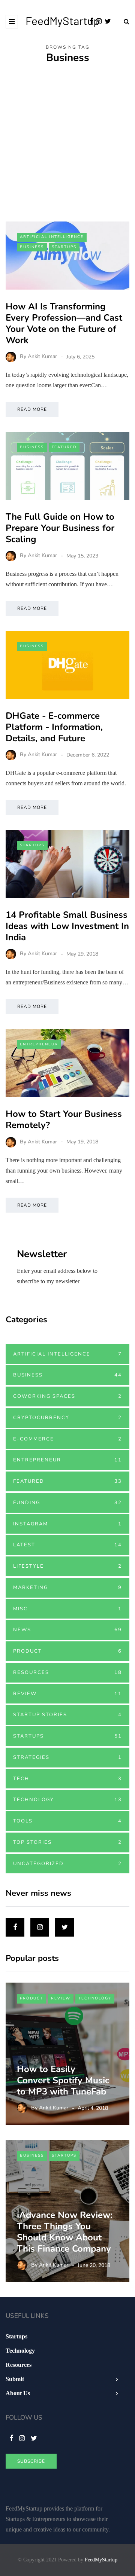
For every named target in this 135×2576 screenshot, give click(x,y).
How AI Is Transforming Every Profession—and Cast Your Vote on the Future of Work (64, 323)
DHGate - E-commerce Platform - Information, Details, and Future (54, 727)
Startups (64, 247)
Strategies (67, 1757)
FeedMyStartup (63, 21)
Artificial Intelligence (52, 237)
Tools (67, 1821)
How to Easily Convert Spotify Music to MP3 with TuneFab (64, 2080)
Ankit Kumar (42, 357)
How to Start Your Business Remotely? (64, 1119)
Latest (67, 1545)
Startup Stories (67, 1715)
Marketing (67, 1588)
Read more (32, 409)
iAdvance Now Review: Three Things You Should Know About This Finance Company (65, 2232)
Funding (67, 1503)
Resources (67, 1672)
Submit (15, 2379)
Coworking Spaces (67, 1396)
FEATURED (64, 447)
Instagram (67, 1524)
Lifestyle (67, 1566)
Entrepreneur (39, 1044)
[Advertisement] (67, 150)
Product (67, 1651)
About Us (18, 2393)
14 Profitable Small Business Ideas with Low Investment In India (67, 926)
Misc (67, 1609)
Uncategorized (67, 1864)
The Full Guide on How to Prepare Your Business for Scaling (60, 528)
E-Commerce (67, 1439)
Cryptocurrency (67, 1418)
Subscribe (31, 2461)
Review (67, 1694)
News (67, 1630)
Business (32, 247)
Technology (67, 1800)
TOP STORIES (67, 1842)
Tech (67, 1779)
